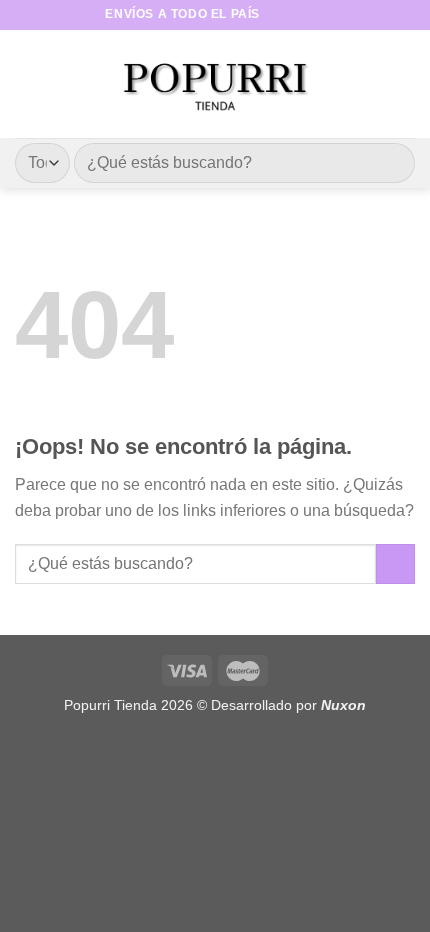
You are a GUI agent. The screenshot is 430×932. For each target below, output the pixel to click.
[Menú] (27, 83)
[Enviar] (391, 162)
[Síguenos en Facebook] (277, 15)
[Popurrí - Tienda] (215, 84)
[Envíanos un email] (315, 15)
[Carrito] (405, 84)
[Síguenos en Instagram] (296, 15)
